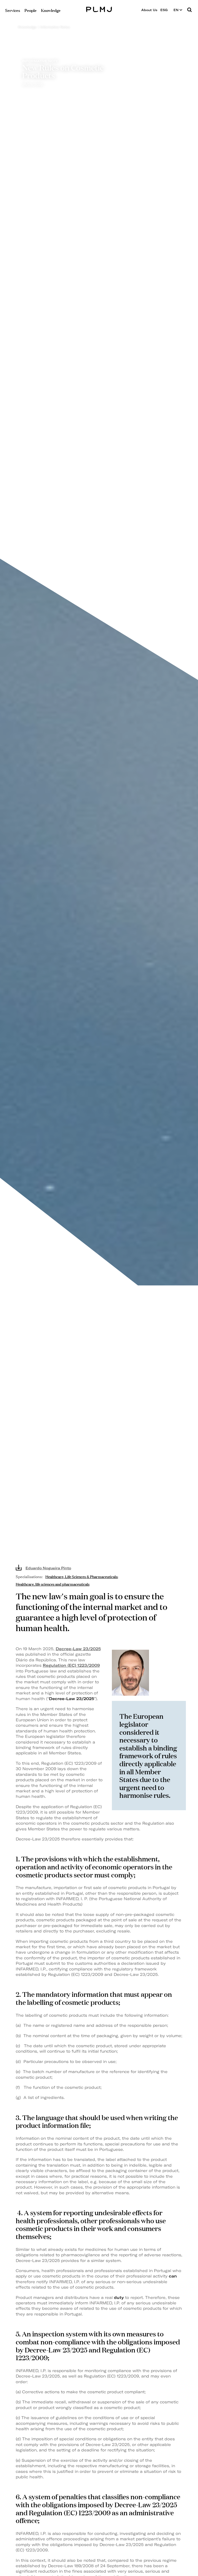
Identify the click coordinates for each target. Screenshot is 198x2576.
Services (13, 10)
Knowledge (27, 27)
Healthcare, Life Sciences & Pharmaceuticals (81, 1576)
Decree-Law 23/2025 (78, 1649)
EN (176, 10)
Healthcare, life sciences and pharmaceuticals (53, 1584)
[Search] (189, 10)
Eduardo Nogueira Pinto (48, 1568)
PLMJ (99, 9)
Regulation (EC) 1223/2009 (71, 1665)
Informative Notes (55, 27)
